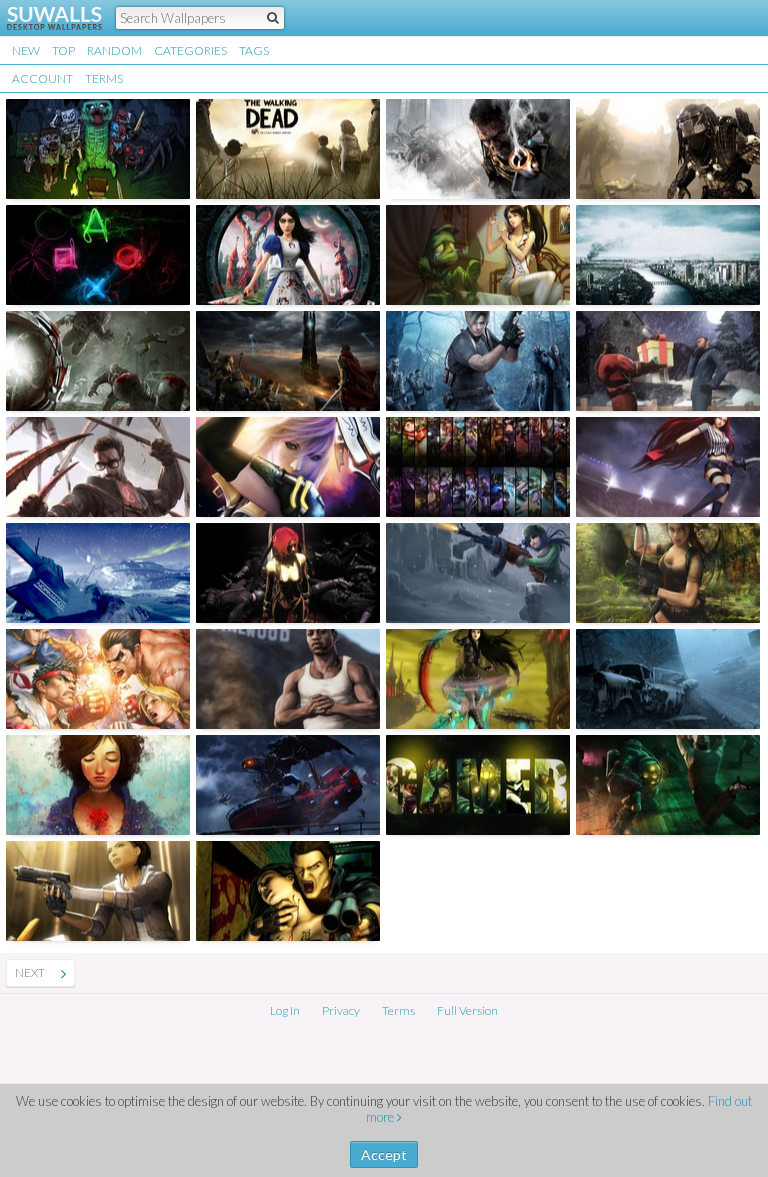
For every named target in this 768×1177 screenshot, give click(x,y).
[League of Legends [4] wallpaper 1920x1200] (478, 467)
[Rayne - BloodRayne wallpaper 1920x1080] (288, 573)
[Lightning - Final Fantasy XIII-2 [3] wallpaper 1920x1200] (288, 467)
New (26, 50)
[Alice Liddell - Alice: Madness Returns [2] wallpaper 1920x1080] (288, 255)
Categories (190, 50)
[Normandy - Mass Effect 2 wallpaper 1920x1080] (98, 573)
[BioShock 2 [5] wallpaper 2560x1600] (668, 785)
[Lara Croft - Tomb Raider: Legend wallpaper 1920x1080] (668, 573)
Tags (254, 50)
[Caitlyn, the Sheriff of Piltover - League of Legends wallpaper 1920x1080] (478, 573)
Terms (104, 78)
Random (114, 50)
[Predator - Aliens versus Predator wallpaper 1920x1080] (668, 149)
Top (63, 50)
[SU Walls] (42, 18)
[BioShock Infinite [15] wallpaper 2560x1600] (288, 785)
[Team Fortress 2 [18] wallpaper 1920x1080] (668, 361)
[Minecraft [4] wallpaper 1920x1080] (98, 149)
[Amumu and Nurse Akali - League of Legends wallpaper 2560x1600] (478, 255)
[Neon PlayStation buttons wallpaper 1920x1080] (98, 255)
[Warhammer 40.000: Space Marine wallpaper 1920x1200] (478, 149)
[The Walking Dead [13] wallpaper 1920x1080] (288, 149)
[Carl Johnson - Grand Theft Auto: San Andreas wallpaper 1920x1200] (288, 679)
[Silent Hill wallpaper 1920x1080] (668, 679)
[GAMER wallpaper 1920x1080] (478, 785)
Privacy (341, 1010)
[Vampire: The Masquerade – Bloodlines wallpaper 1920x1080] (288, 891)
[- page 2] (63, 973)
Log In (285, 1010)
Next (30, 972)
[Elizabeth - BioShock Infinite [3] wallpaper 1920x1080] (98, 785)
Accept (384, 1154)
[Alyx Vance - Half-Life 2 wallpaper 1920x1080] (98, 891)
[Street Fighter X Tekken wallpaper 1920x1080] (98, 679)
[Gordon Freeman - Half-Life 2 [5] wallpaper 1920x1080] (98, 467)
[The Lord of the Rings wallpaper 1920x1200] (288, 361)
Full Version (467, 1010)
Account (42, 78)
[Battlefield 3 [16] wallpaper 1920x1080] (668, 255)
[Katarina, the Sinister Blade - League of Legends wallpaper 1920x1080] (668, 467)
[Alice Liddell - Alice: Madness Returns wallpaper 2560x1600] (478, 679)
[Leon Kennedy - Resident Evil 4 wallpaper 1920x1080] (478, 361)
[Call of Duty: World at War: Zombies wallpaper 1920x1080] (98, 361)
